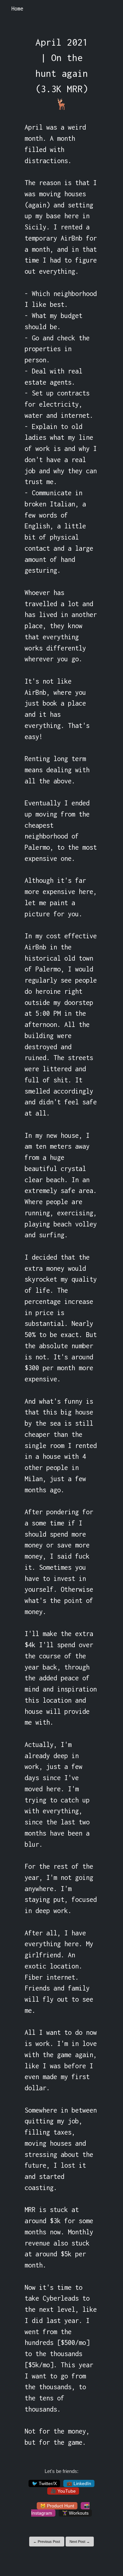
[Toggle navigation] (109, 9)
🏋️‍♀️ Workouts (75, 2513)
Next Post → (80, 2542)
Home (17, 9)
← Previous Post (47, 2542)
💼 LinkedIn (79, 2483)
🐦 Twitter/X (44, 2483)
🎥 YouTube (63, 2491)
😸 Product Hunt (57, 2506)
